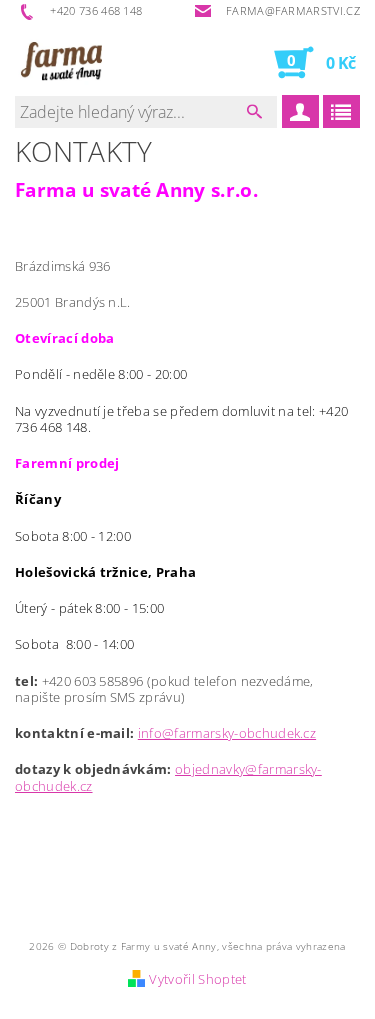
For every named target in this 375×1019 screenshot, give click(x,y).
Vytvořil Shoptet (197, 979)
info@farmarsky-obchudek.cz (227, 733)
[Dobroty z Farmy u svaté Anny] (58, 62)
